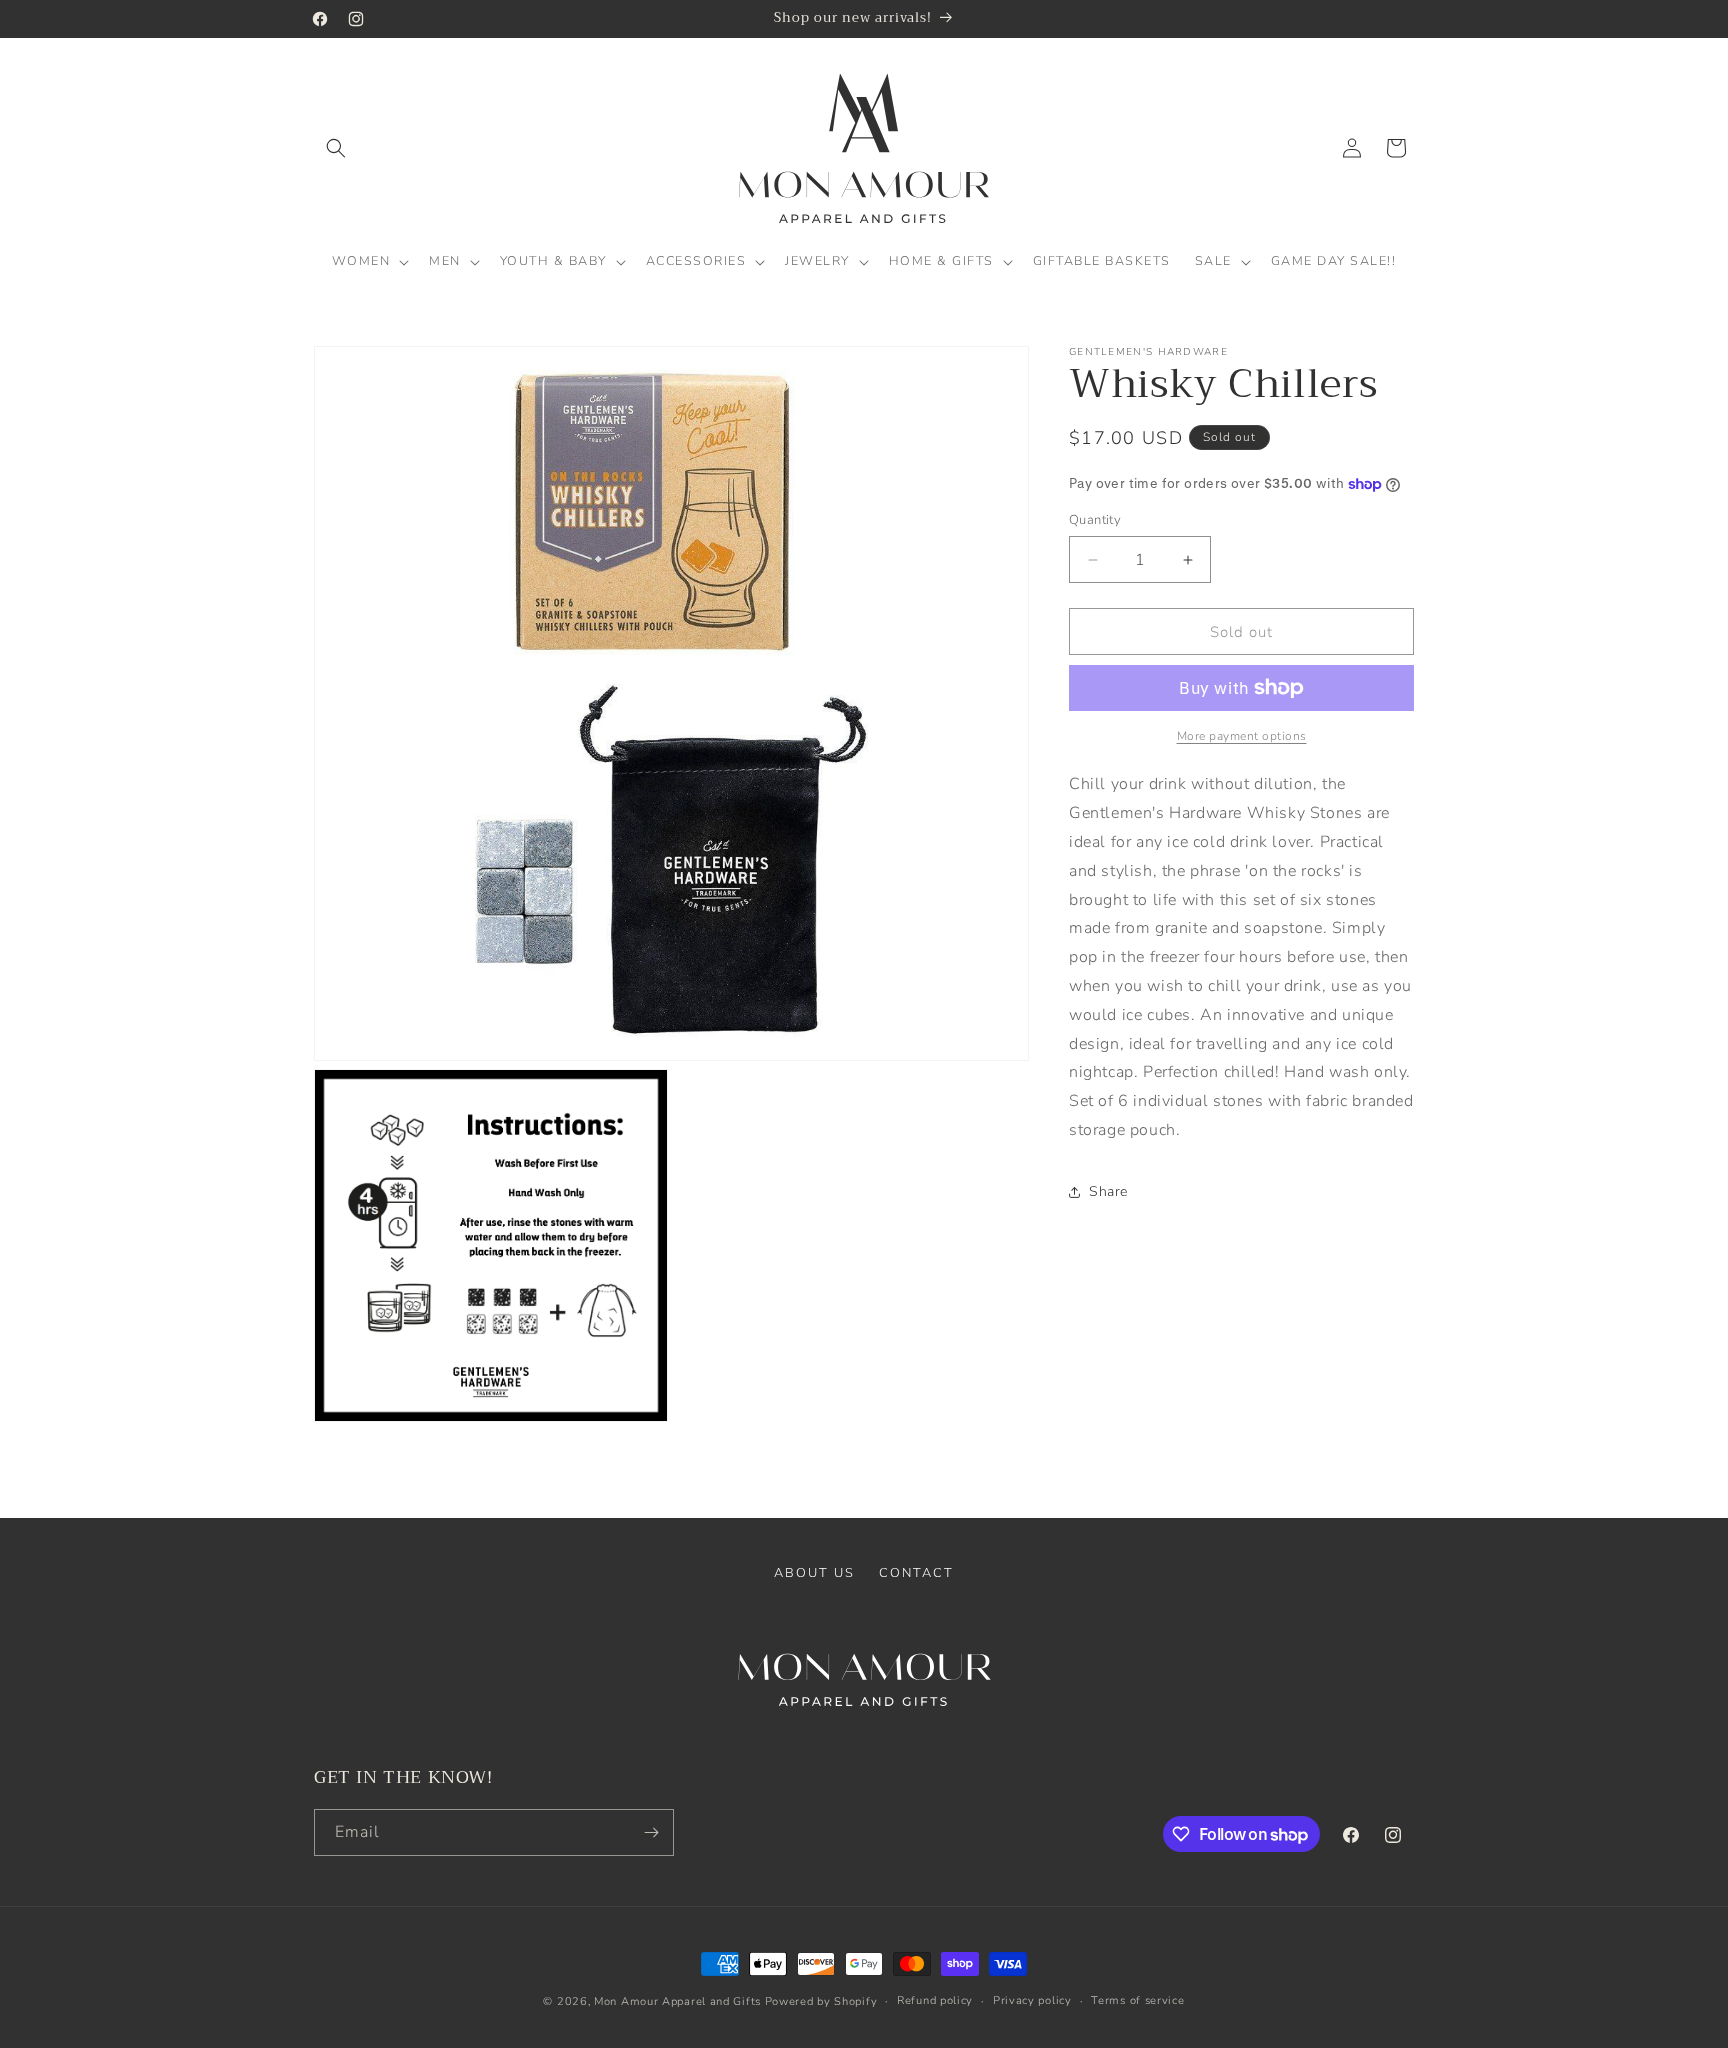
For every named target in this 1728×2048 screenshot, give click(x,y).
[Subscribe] (651, 1832)
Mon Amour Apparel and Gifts (677, 2001)
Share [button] (1108, 1191)
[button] (336, 148)
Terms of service (1137, 2000)
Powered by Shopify (821, 2001)
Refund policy (935, 2000)
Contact (916, 1573)
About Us (814, 1573)
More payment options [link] (1242, 736)
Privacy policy (1032, 2000)
